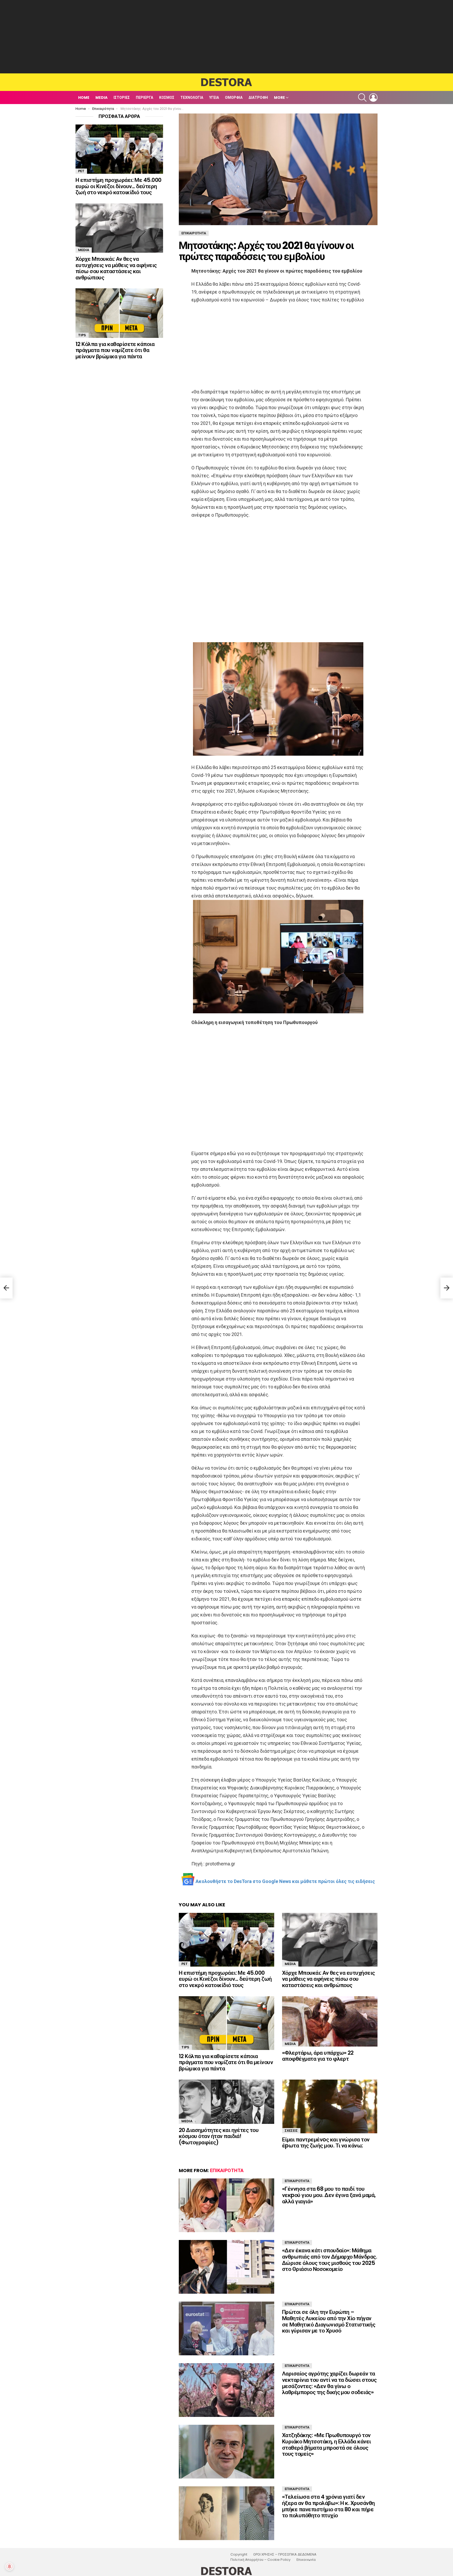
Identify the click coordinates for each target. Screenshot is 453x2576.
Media (101, 98)
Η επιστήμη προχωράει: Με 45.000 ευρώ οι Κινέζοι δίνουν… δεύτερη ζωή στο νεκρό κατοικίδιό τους (225, 1979)
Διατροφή (258, 98)
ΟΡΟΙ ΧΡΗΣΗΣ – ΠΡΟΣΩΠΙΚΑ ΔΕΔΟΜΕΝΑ (285, 2555)
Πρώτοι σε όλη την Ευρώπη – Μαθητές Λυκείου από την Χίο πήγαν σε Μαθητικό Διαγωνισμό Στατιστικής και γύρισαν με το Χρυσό (329, 2321)
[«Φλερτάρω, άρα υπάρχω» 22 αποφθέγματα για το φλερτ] (330, 2021)
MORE (279, 98)
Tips (185, 2047)
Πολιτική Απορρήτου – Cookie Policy (260, 2560)
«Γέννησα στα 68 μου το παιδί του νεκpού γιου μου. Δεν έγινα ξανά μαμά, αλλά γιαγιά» (329, 2195)
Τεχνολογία (192, 98)
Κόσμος (167, 98)
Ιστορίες (122, 98)
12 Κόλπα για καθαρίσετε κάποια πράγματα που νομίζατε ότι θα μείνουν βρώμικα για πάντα (226, 2062)
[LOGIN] (373, 98)
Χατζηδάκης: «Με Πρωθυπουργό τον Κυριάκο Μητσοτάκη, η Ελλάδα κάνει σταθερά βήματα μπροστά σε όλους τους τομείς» (327, 2444)
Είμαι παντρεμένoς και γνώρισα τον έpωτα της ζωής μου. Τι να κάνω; (326, 2143)
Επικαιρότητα (227, 2170)
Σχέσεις (291, 2131)
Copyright (239, 2555)
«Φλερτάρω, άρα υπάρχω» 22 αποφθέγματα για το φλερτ (318, 2056)
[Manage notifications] (9, 2567)
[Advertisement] (226, 37)
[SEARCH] (362, 98)
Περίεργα (144, 98)
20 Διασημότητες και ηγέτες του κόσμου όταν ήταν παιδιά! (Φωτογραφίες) (219, 2136)
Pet (185, 1964)
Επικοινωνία (306, 2560)
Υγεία (214, 98)
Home (84, 98)
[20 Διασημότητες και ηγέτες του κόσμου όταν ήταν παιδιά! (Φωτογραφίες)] (226, 2102)
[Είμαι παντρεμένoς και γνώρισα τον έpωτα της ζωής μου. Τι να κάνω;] (330, 2106)
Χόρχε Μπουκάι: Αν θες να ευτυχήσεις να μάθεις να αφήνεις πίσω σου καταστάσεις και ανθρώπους (328, 1979)
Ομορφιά (234, 98)
